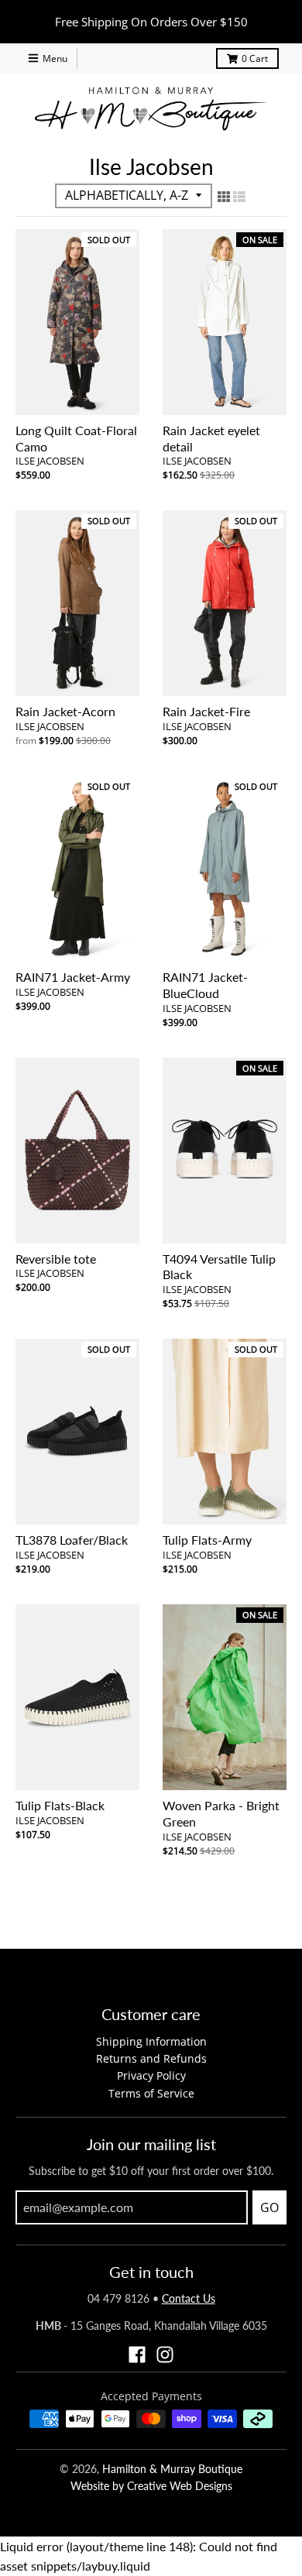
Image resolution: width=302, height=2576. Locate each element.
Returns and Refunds (151, 2058)
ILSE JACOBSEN (50, 461)
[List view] (239, 194)
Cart (255, 58)
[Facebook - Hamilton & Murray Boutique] (137, 2355)
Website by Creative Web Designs (151, 2486)
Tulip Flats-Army (207, 1540)
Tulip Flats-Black (60, 1805)
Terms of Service (151, 2093)
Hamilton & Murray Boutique (172, 2469)
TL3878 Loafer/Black (72, 1540)
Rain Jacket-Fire (206, 711)
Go (269, 2207)
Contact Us (189, 2298)
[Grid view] (224, 194)
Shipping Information (151, 2041)
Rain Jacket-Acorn (65, 711)
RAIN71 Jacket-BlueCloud (205, 985)
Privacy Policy (151, 2075)
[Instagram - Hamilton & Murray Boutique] (165, 2355)
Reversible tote (56, 1259)
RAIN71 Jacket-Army (73, 977)
